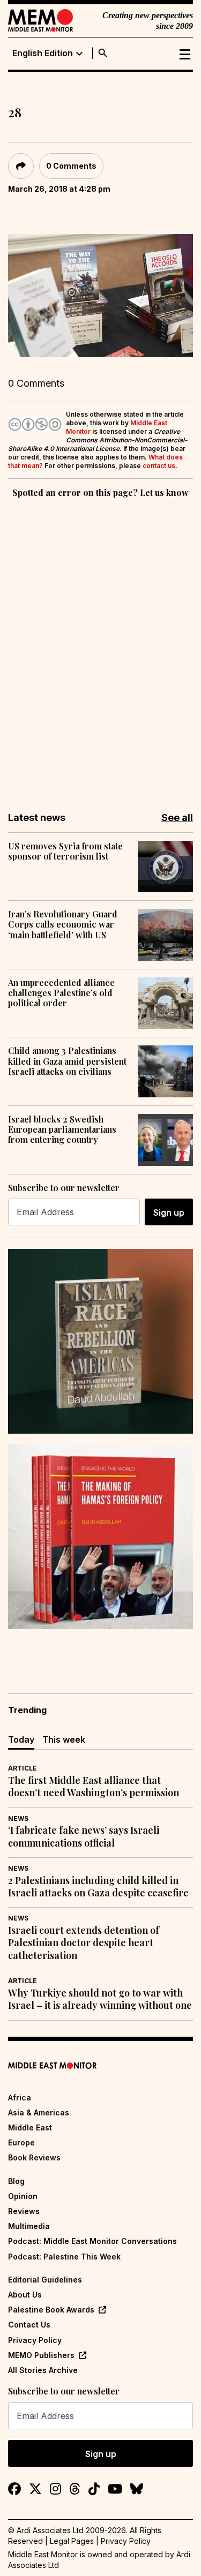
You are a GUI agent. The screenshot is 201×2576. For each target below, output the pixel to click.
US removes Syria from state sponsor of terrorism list (65, 851)
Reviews (24, 2211)
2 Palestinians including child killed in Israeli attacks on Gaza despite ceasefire (98, 1887)
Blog (16, 2181)
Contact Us (29, 2325)
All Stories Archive (43, 2370)
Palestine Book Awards (51, 2310)
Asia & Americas (39, 2112)
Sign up (169, 1212)
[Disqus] (100, 647)
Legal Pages (72, 2541)
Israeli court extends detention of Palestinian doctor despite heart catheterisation (84, 1943)
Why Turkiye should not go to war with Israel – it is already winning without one (100, 1999)
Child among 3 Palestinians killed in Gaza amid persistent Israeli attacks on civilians (67, 1061)
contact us (159, 466)
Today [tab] (21, 1739)
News (18, 1818)
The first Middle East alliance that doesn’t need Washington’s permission (94, 1787)
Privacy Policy (35, 2340)
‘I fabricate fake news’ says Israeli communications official (84, 1836)
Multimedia (29, 2226)
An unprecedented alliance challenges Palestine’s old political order (61, 993)
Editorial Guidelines (45, 2280)
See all (177, 818)
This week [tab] (64, 1739)
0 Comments (71, 166)
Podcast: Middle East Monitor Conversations (92, 2241)
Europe (21, 2142)
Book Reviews (34, 2157)
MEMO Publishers (41, 2355)
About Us (25, 2295)
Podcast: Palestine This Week (64, 2257)
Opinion (23, 2196)
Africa (20, 2097)
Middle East (30, 2127)
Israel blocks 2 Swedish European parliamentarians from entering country (62, 1129)
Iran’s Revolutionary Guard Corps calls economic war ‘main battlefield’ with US (63, 924)
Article (23, 1768)
